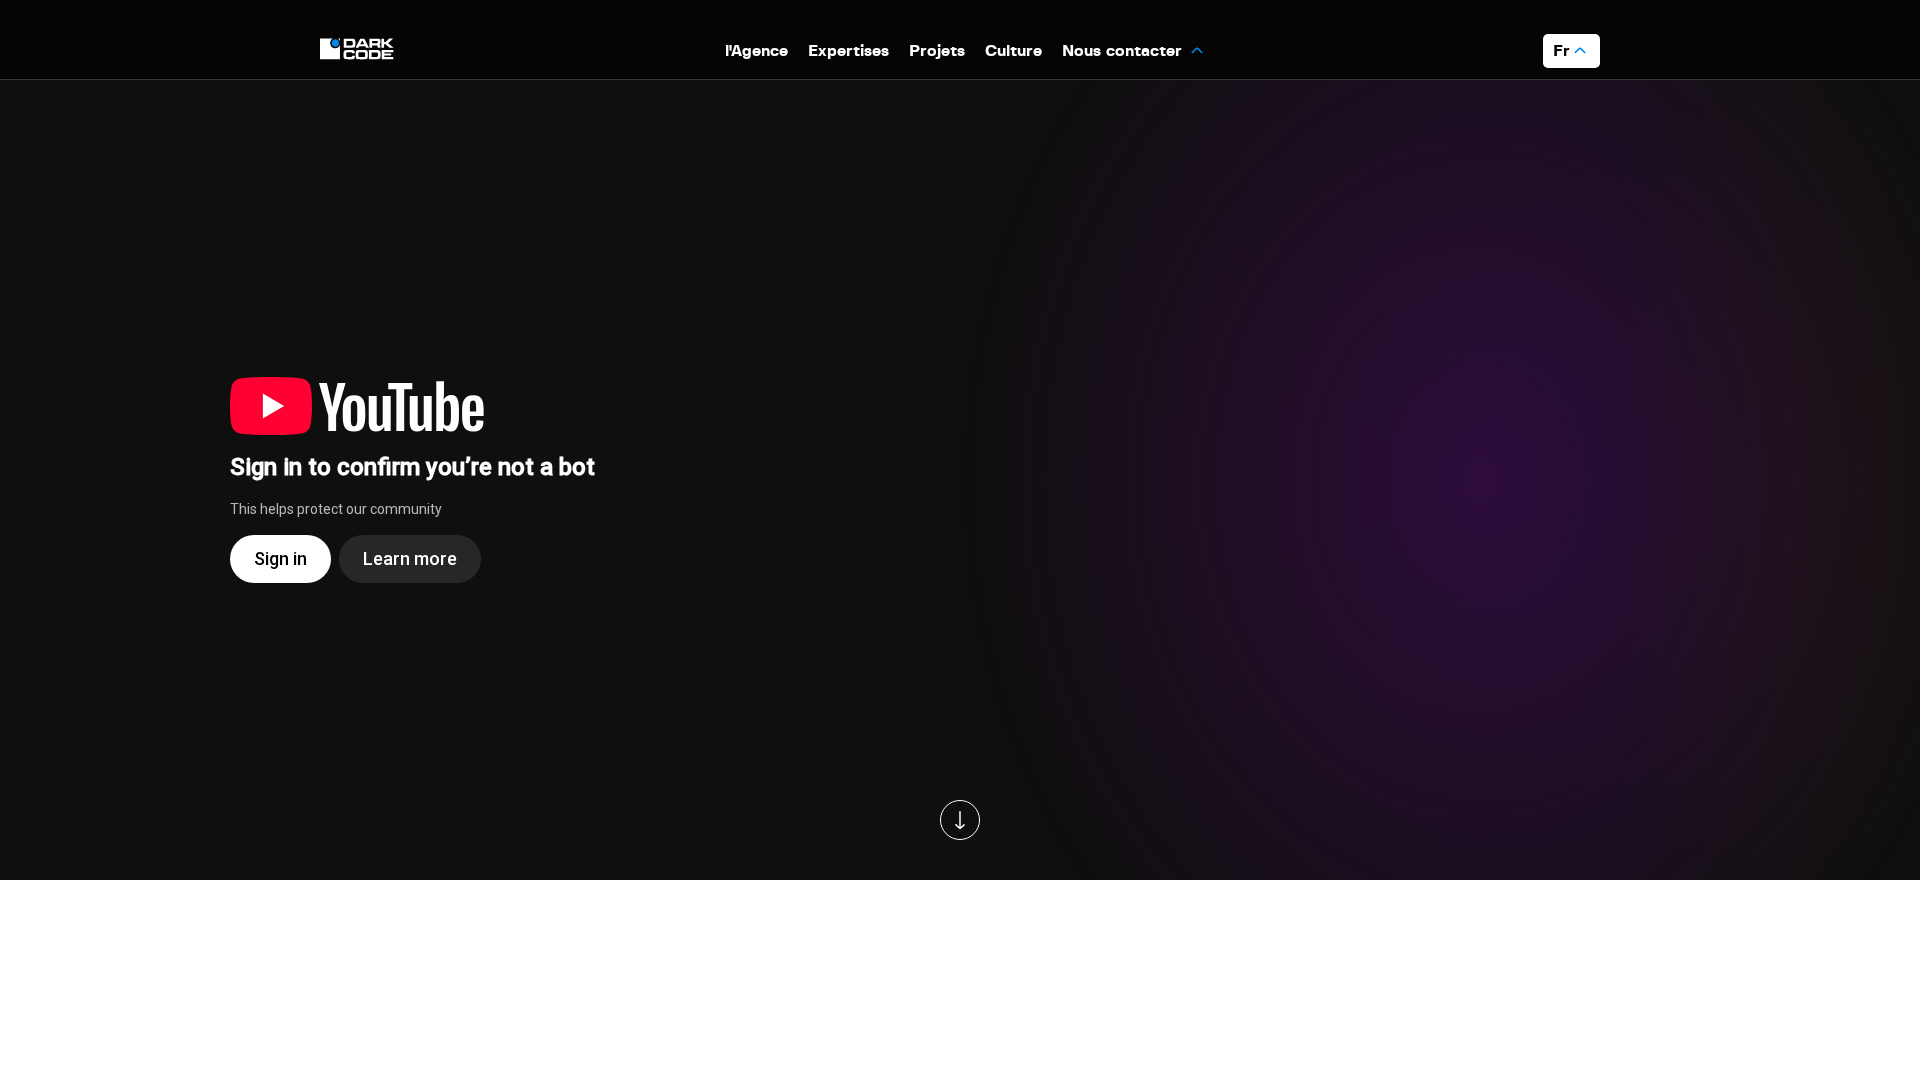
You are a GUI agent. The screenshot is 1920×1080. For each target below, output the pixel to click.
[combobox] (1571, 51)
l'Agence (756, 51)
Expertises (848, 51)
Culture (1013, 51)
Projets (937, 51)
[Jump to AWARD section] (960, 820)
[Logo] (360, 50)
